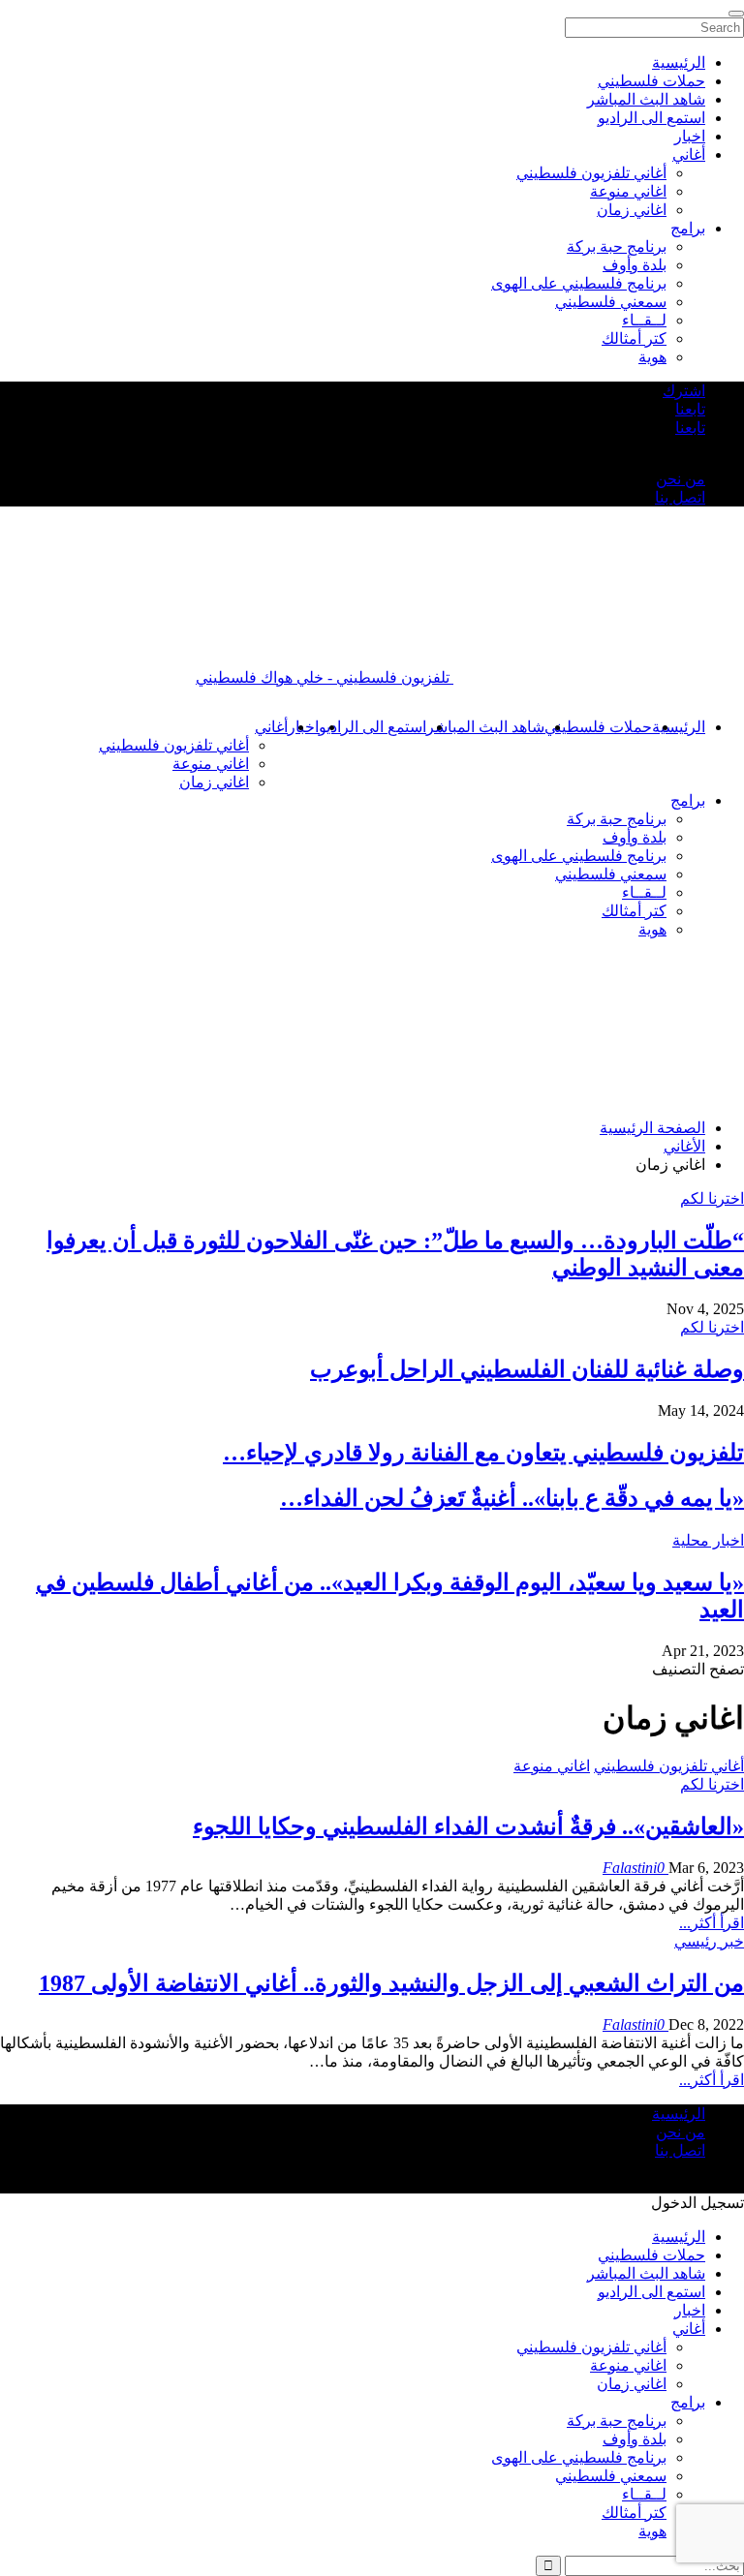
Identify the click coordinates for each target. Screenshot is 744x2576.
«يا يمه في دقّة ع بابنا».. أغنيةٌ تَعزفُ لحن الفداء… (512, 1498)
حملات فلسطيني (598, 727)
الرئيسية (679, 727)
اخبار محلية (708, 1540)
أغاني (271, 727)
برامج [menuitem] (688, 228)
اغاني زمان (214, 782)
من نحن (681, 479)
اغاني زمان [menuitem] (632, 210)
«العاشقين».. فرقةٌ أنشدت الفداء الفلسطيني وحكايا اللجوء (468, 1826)
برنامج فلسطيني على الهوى (579, 856)
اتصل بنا (680, 497)
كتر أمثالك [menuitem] (634, 338)
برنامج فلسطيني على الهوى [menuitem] (579, 283)
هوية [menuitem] (652, 357)
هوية (652, 929)
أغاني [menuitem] (689, 154)
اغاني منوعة (211, 764)
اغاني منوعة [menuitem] (628, 191)
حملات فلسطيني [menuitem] (651, 81)
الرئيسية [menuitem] (679, 62)
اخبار (690, 2310)
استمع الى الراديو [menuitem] (651, 118)
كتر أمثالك (634, 911)
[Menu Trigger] (736, 14)
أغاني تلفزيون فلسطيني (174, 745)
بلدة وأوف (635, 837)
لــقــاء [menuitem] (644, 320)
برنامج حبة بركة (617, 819)
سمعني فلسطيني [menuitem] (611, 302)
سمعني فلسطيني (611, 874)
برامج (688, 800)
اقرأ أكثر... (712, 1923)
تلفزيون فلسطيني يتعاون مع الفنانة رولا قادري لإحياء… (483, 1453)
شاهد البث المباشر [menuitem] (646, 99)
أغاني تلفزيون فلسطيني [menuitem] (591, 173)
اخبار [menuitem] (690, 136)
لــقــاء (644, 892)
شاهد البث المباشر (485, 727)
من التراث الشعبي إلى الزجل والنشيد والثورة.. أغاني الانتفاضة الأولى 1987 (391, 1983)
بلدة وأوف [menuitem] (635, 265)
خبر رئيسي (709, 1941)
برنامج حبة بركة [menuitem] (617, 246)
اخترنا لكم (712, 1198)
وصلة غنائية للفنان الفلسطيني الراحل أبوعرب (527, 1369)
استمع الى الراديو (372, 727)
